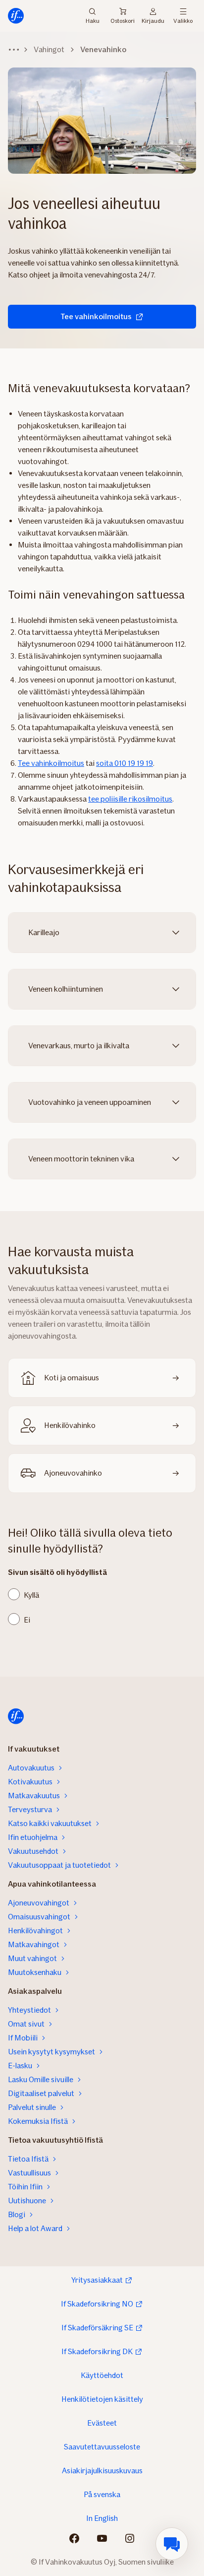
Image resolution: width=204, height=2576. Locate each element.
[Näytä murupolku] (14, 50)
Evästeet (102, 2423)
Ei (27, 1620)
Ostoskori (123, 21)
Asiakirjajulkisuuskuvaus (102, 2471)
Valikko (183, 20)
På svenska (102, 2494)
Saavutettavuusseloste (102, 2447)
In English (102, 2518)
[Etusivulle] (16, 16)
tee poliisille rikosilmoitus (130, 799)
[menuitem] (172, 2544)
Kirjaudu (153, 20)
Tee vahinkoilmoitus (96, 316)
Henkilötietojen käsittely (102, 2399)
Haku (93, 20)
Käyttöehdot (102, 2375)
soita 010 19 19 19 (125, 763)
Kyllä (31, 1595)
